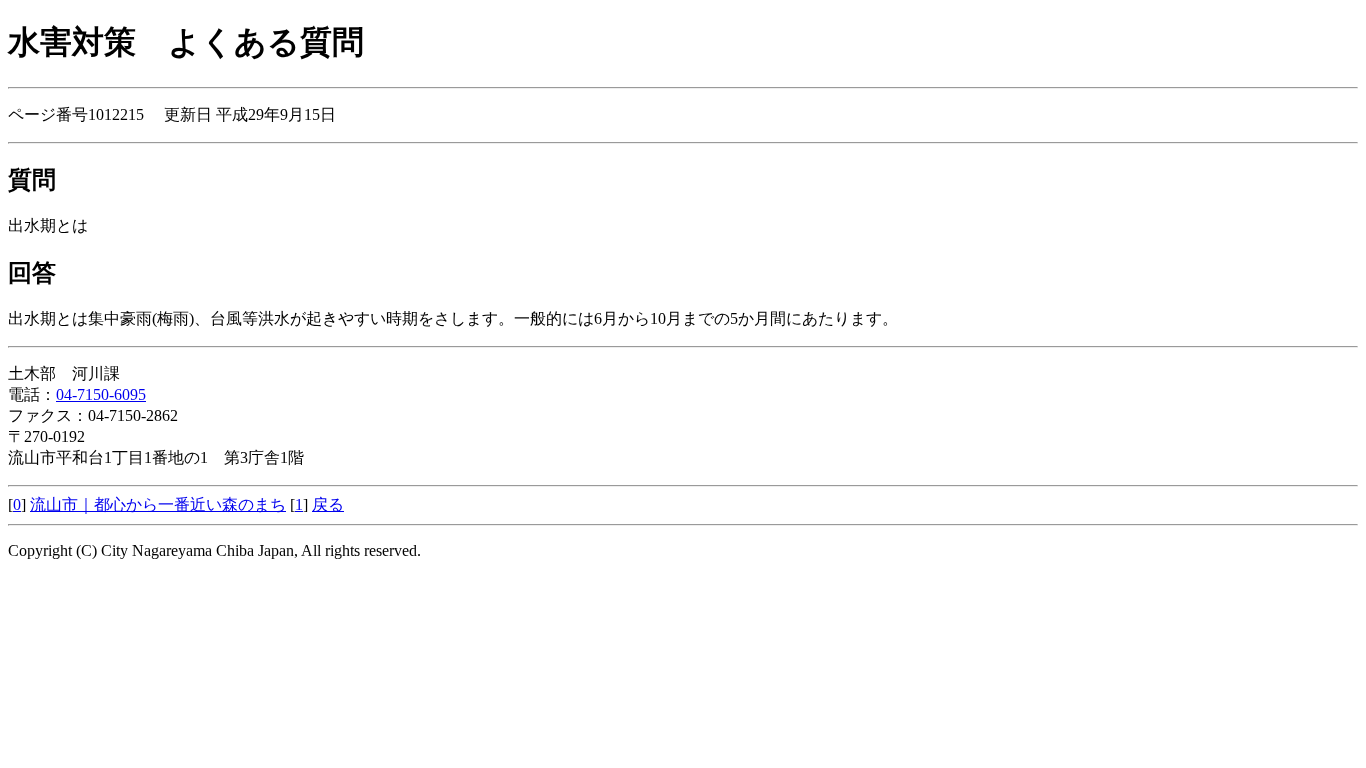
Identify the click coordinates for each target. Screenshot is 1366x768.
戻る (328, 504)
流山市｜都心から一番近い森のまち (158, 504)
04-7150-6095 (101, 394)
